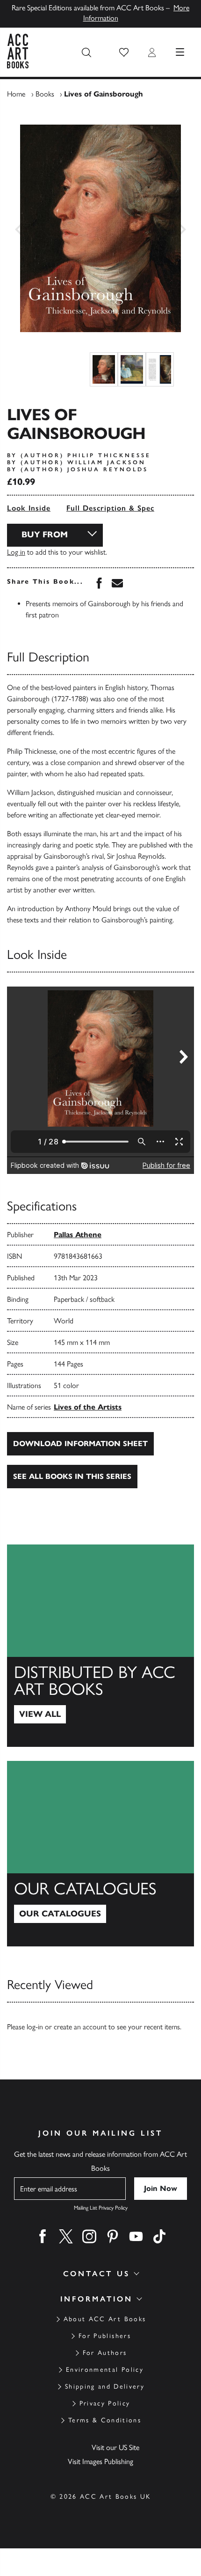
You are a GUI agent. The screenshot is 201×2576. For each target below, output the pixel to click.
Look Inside (29, 508)
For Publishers (105, 2336)
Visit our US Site (115, 2447)
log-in (35, 2027)
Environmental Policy (105, 2370)
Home (16, 94)
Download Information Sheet (80, 1444)
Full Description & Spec (110, 508)
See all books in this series (72, 1476)
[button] (124, 52)
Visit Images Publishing (100, 2461)
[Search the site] (86, 52)
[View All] (100, 1646)
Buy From (45, 535)
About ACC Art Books (105, 2319)
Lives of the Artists (88, 1407)
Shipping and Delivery (105, 2387)
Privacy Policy (105, 2403)
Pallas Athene (78, 1235)
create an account (80, 2027)
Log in (16, 552)
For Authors (105, 2353)
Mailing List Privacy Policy (101, 2208)
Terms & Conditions (105, 2420)
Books (45, 94)
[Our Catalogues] (100, 1854)
